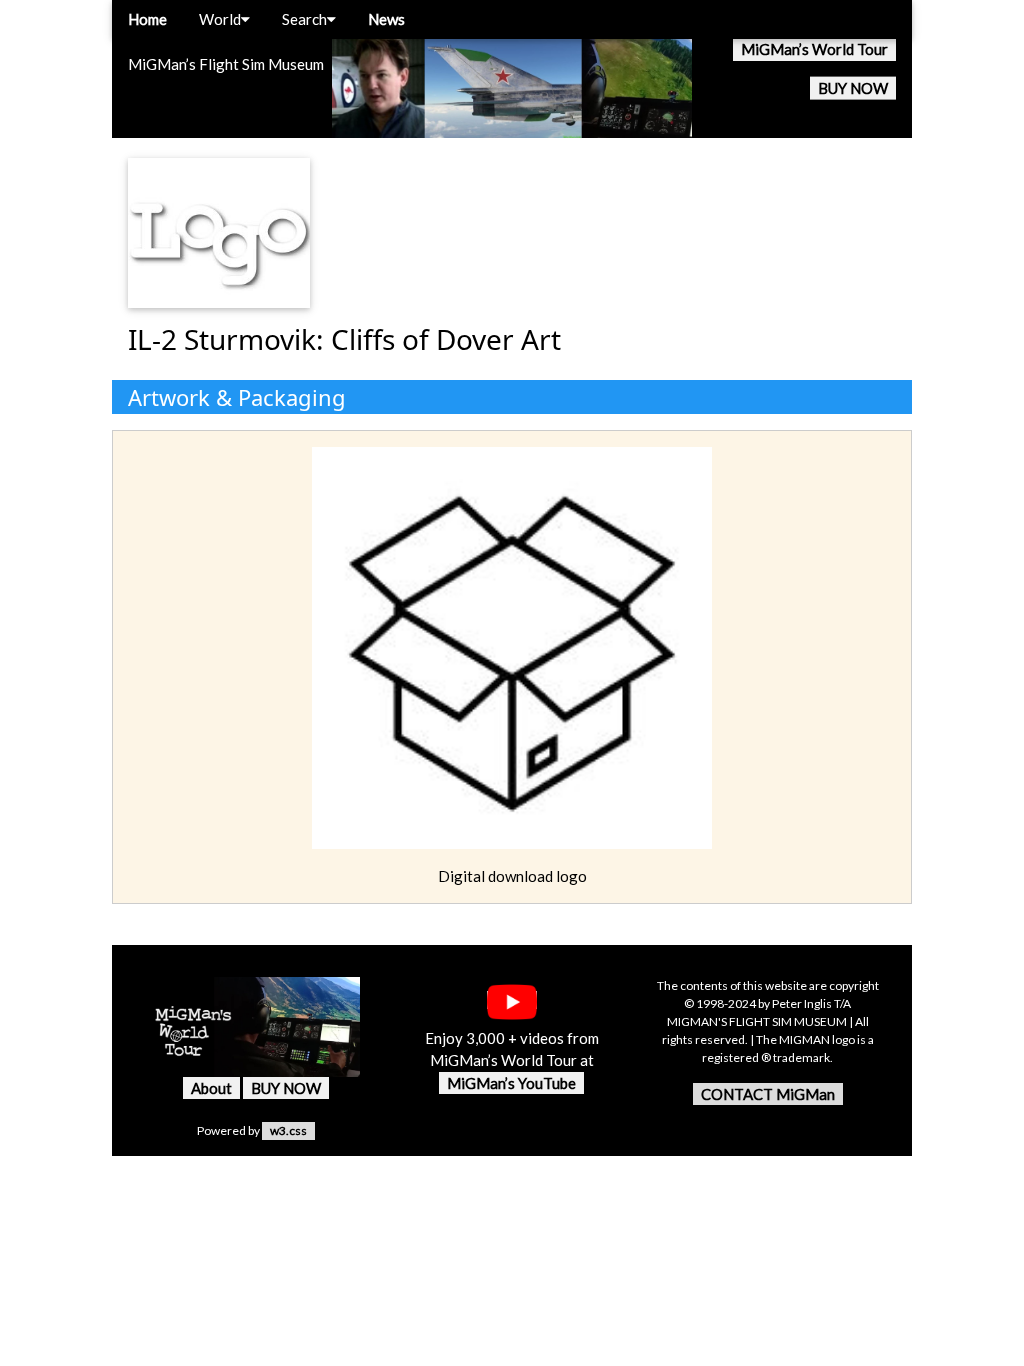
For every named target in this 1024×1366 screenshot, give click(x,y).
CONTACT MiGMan (768, 1094)
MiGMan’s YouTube (511, 1083)
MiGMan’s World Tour (814, 49)
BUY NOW (853, 88)
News (386, 19)
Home (147, 19)
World (220, 19)
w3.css (288, 1130)
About (211, 1088)
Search (304, 19)
